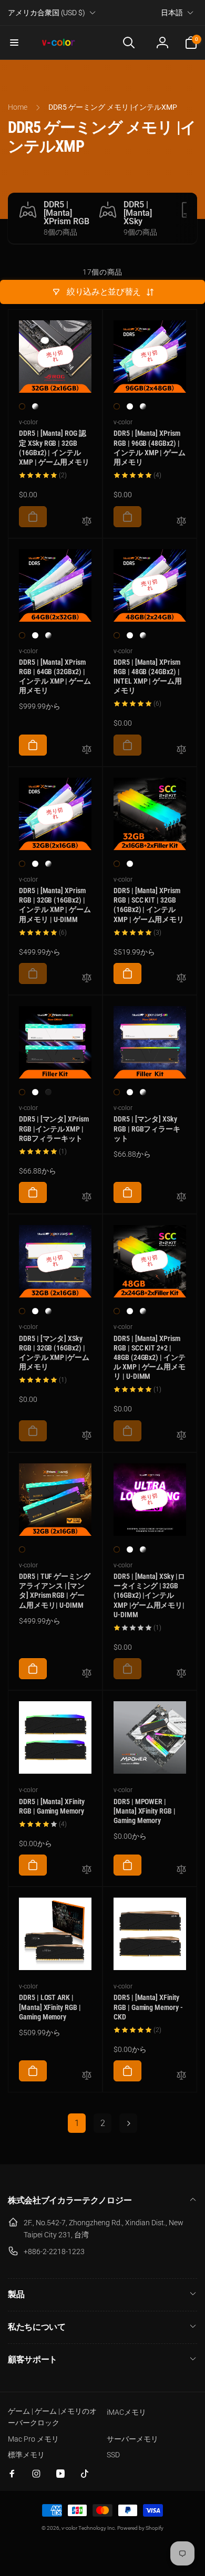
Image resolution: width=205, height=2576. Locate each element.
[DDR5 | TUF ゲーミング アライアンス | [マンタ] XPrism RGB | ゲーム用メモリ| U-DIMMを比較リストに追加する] (87, 1674)
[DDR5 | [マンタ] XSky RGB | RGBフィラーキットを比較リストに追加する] (181, 1197)
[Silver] (48, 1092)
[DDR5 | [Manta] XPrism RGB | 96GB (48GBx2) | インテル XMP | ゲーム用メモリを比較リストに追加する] (181, 522)
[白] (130, 406)
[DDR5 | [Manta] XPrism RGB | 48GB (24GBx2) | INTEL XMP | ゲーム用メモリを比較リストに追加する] (181, 750)
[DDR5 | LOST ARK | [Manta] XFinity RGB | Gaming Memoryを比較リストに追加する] (87, 2076)
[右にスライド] (187, 218)
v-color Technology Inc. (89, 2528)
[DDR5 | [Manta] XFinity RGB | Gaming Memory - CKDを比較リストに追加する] (181, 2076)
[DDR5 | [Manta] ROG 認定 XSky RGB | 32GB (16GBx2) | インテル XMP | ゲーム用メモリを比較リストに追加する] (87, 522)
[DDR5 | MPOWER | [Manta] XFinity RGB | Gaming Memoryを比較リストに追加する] (181, 1870)
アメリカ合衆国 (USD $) (47, 13)
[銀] (35, 406)
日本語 (172, 13)
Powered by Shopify (140, 2528)
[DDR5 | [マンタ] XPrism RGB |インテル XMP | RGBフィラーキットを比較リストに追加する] (87, 1197)
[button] (14, 43)
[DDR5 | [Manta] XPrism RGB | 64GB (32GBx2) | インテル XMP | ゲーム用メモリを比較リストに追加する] (87, 750)
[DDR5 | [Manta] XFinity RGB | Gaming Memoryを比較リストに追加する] (87, 1870)
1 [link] (77, 2123)
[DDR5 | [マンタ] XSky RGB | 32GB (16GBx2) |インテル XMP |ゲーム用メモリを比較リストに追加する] (87, 1436)
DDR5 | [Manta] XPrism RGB (66, 213)
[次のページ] (128, 2123)
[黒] (22, 406)
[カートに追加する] (33, 517)
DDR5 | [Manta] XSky (138, 213)
